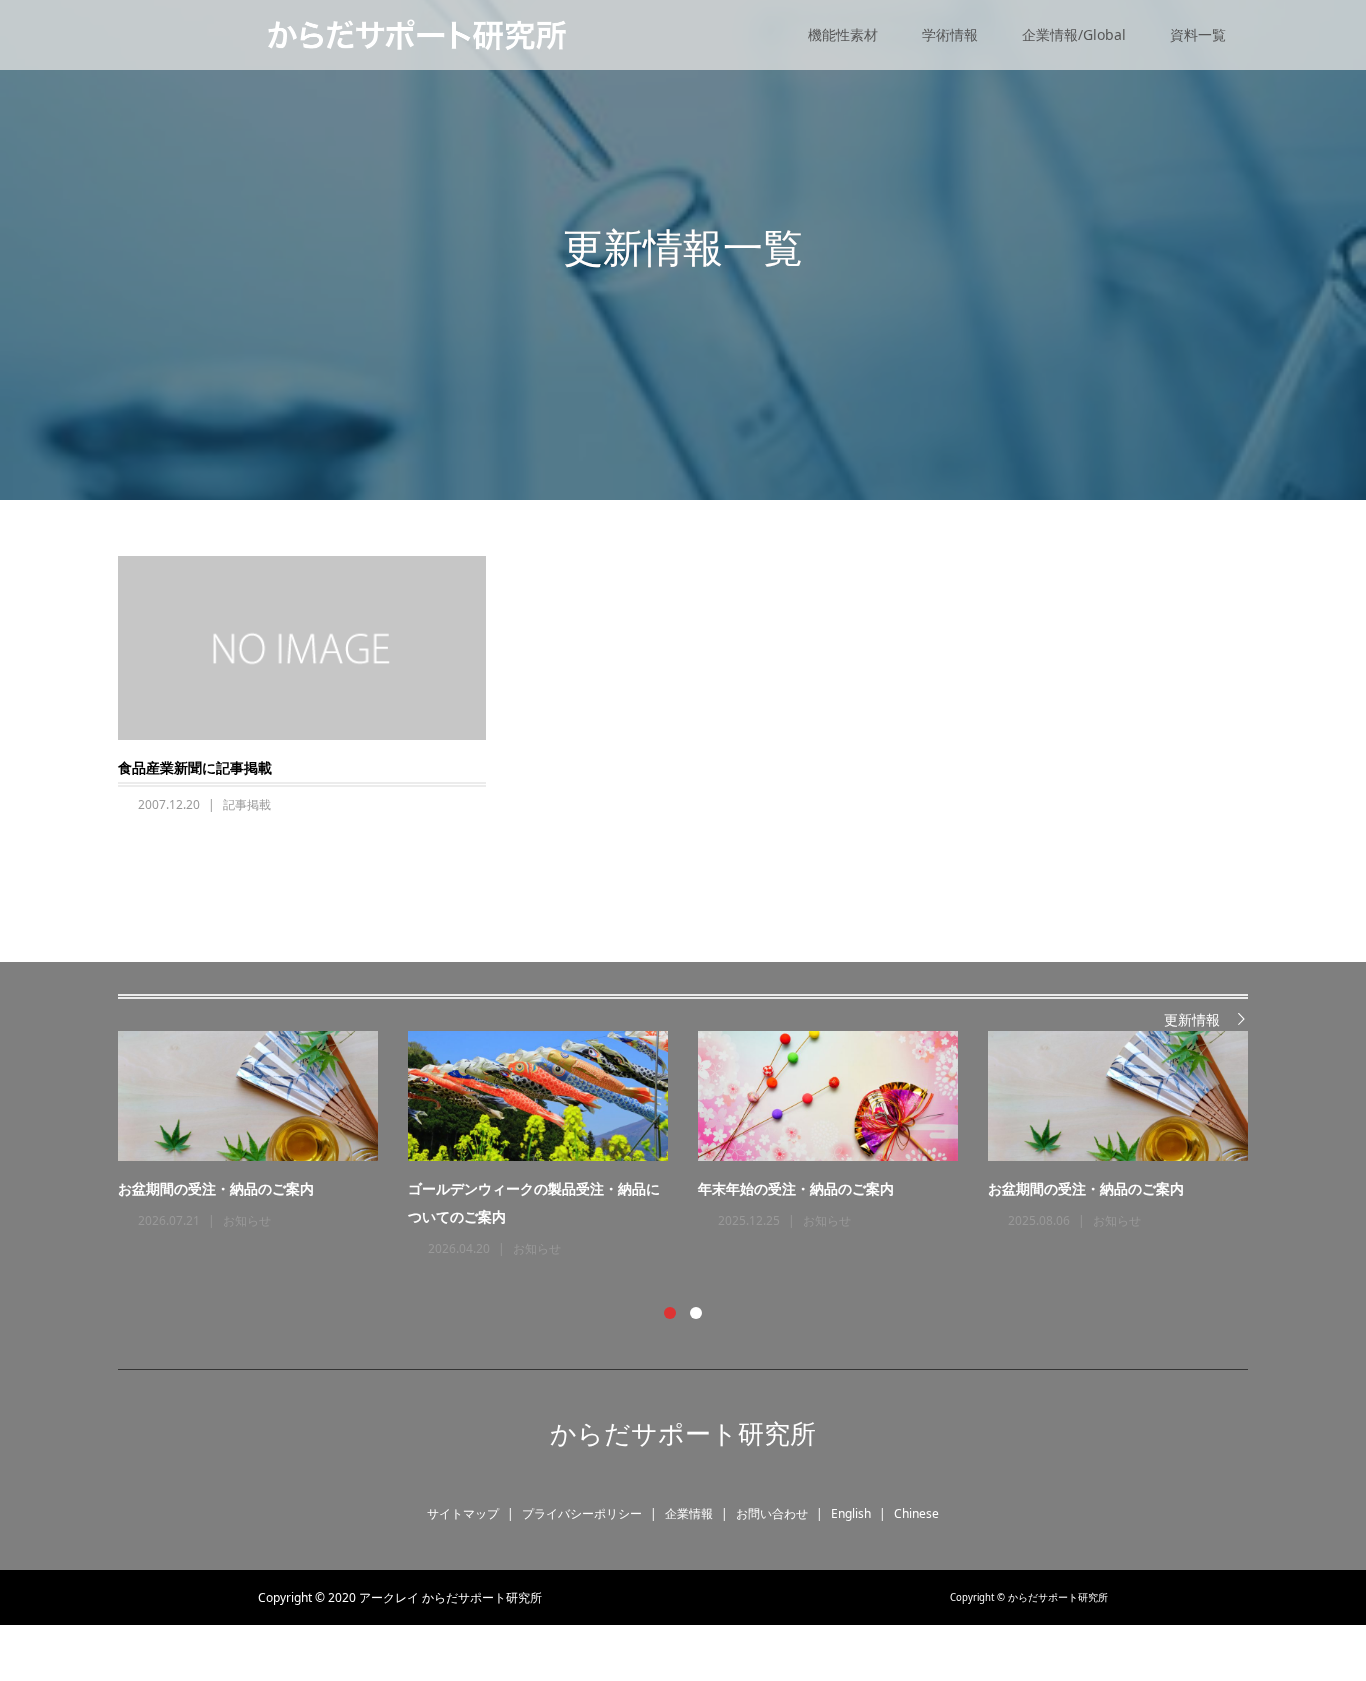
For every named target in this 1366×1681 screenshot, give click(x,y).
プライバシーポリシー (582, 1513)
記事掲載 (247, 804)
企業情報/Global (1074, 34)
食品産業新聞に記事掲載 (195, 767)
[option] (698, 1146)
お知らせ (247, 1220)
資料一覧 (1198, 34)
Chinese (916, 1513)
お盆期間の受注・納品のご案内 (216, 1188)
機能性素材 (843, 34)
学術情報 (950, 34)
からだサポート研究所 (683, 1433)
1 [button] (670, 1313)
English (851, 1513)
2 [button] (696, 1313)
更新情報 (1192, 1019)
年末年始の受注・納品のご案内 (796, 1188)
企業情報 (689, 1513)
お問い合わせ (772, 1513)
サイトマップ (463, 1513)
